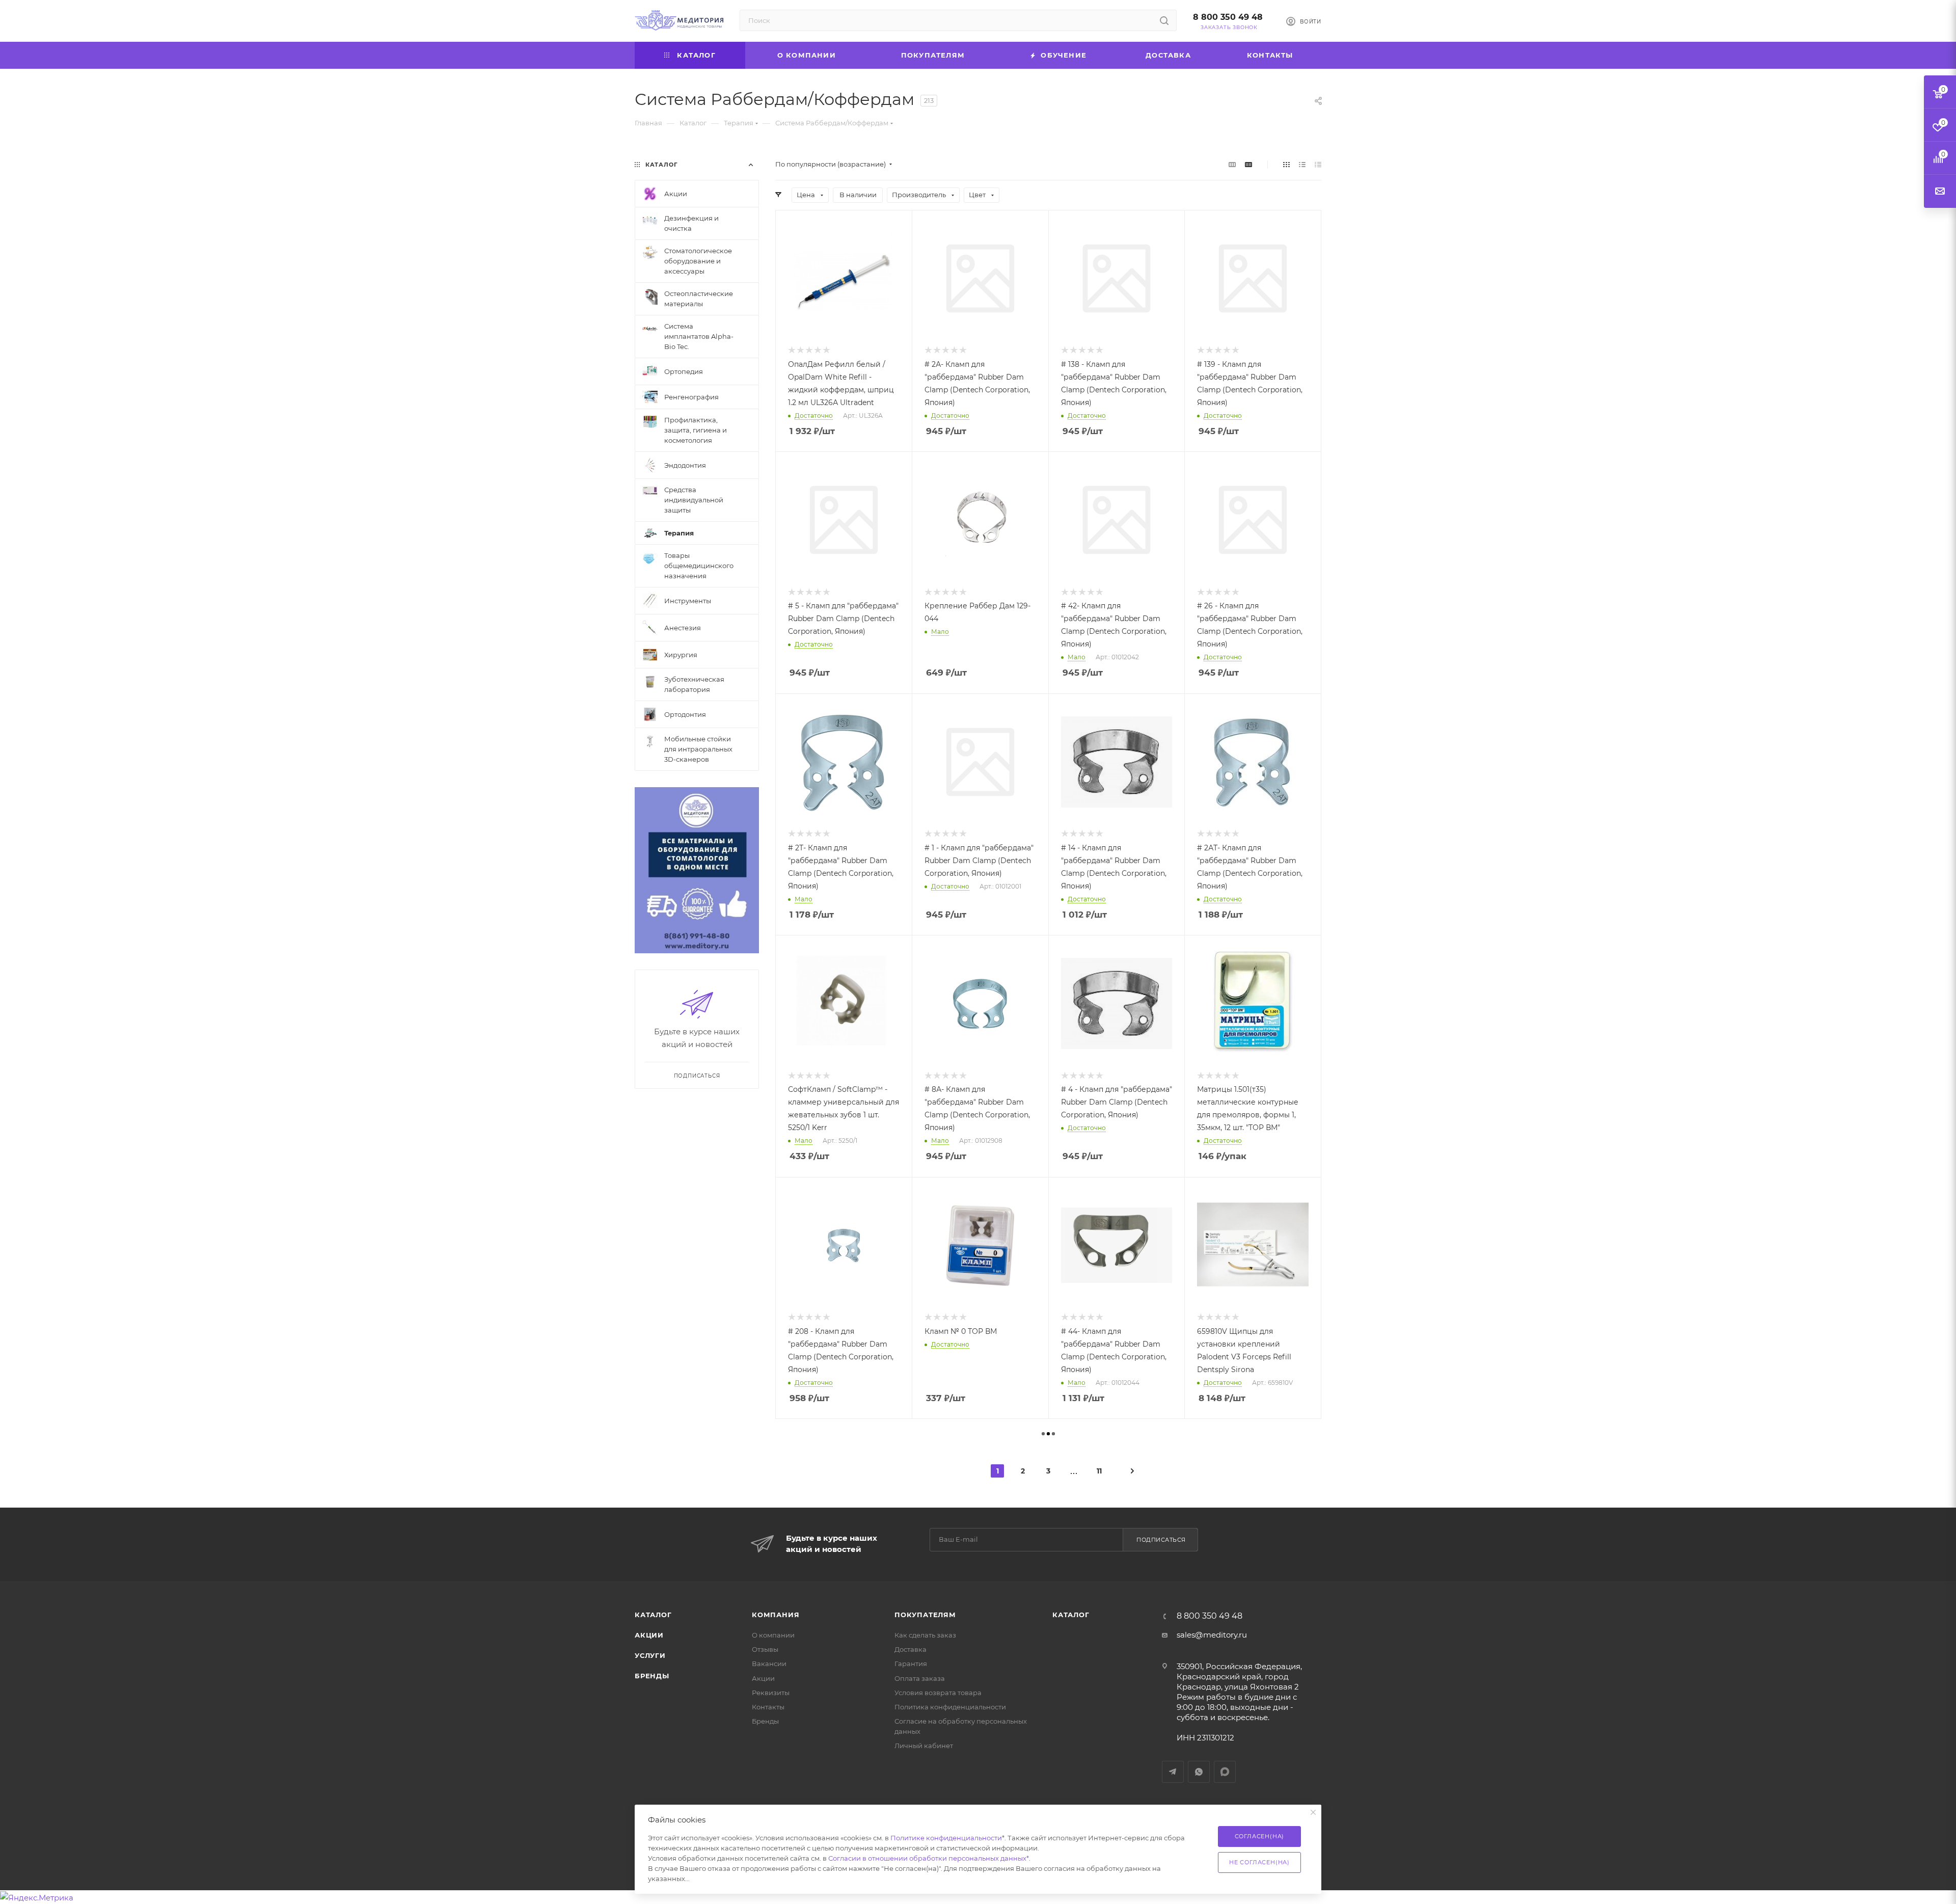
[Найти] (1164, 20)
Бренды (652, 1676)
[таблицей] (1318, 164)
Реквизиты (771, 1693)
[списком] (1302, 164)
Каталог (653, 1615)
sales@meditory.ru (1212, 1635)
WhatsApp (1199, 1772)
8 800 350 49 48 (1228, 17)
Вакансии (769, 1664)
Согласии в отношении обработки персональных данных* (929, 1858)
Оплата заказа (920, 1678)
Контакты (768, 1707)
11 (1099, 1471)
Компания (776, 1615)
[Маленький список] (1232, 164)
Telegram (1173, 1772)
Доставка (911, 1649)
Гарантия (911, 1664)
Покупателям (925, 1615)
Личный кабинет (924, 1746)
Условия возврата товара (938, 1693)
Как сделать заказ (925, 1635)
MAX (1225, 1772)
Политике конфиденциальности (946, 1838)
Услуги (650, 1655)
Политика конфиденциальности (950, 1707)
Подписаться (1161, 1540)
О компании (773, 1635)
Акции (649, 1635)
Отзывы (765, 1649)
